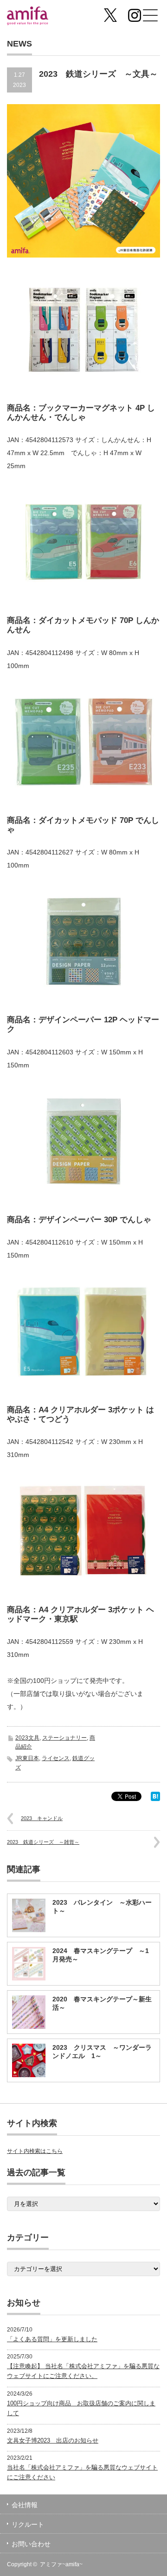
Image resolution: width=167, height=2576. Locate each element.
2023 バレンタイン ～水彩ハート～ (102, 1907)
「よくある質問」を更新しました (52, 2339)
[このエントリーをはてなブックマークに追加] (155, 1799)
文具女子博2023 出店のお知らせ (53, 2440)
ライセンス (56, 1758)
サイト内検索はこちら (35, 2151)
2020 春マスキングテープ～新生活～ (102, 2003)
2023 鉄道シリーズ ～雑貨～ (43, 1842)
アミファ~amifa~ (61, 2564)
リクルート (28, 2524)
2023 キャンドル (42, 1818)
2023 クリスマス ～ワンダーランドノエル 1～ (102, 2052)
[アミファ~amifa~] (40, 17)
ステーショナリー (64, 1738)
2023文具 (27, 1738)
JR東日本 (27, 1758)
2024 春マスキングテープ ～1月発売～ (101, 1955)
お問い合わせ (31, 2544)
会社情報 (25, 2505)
